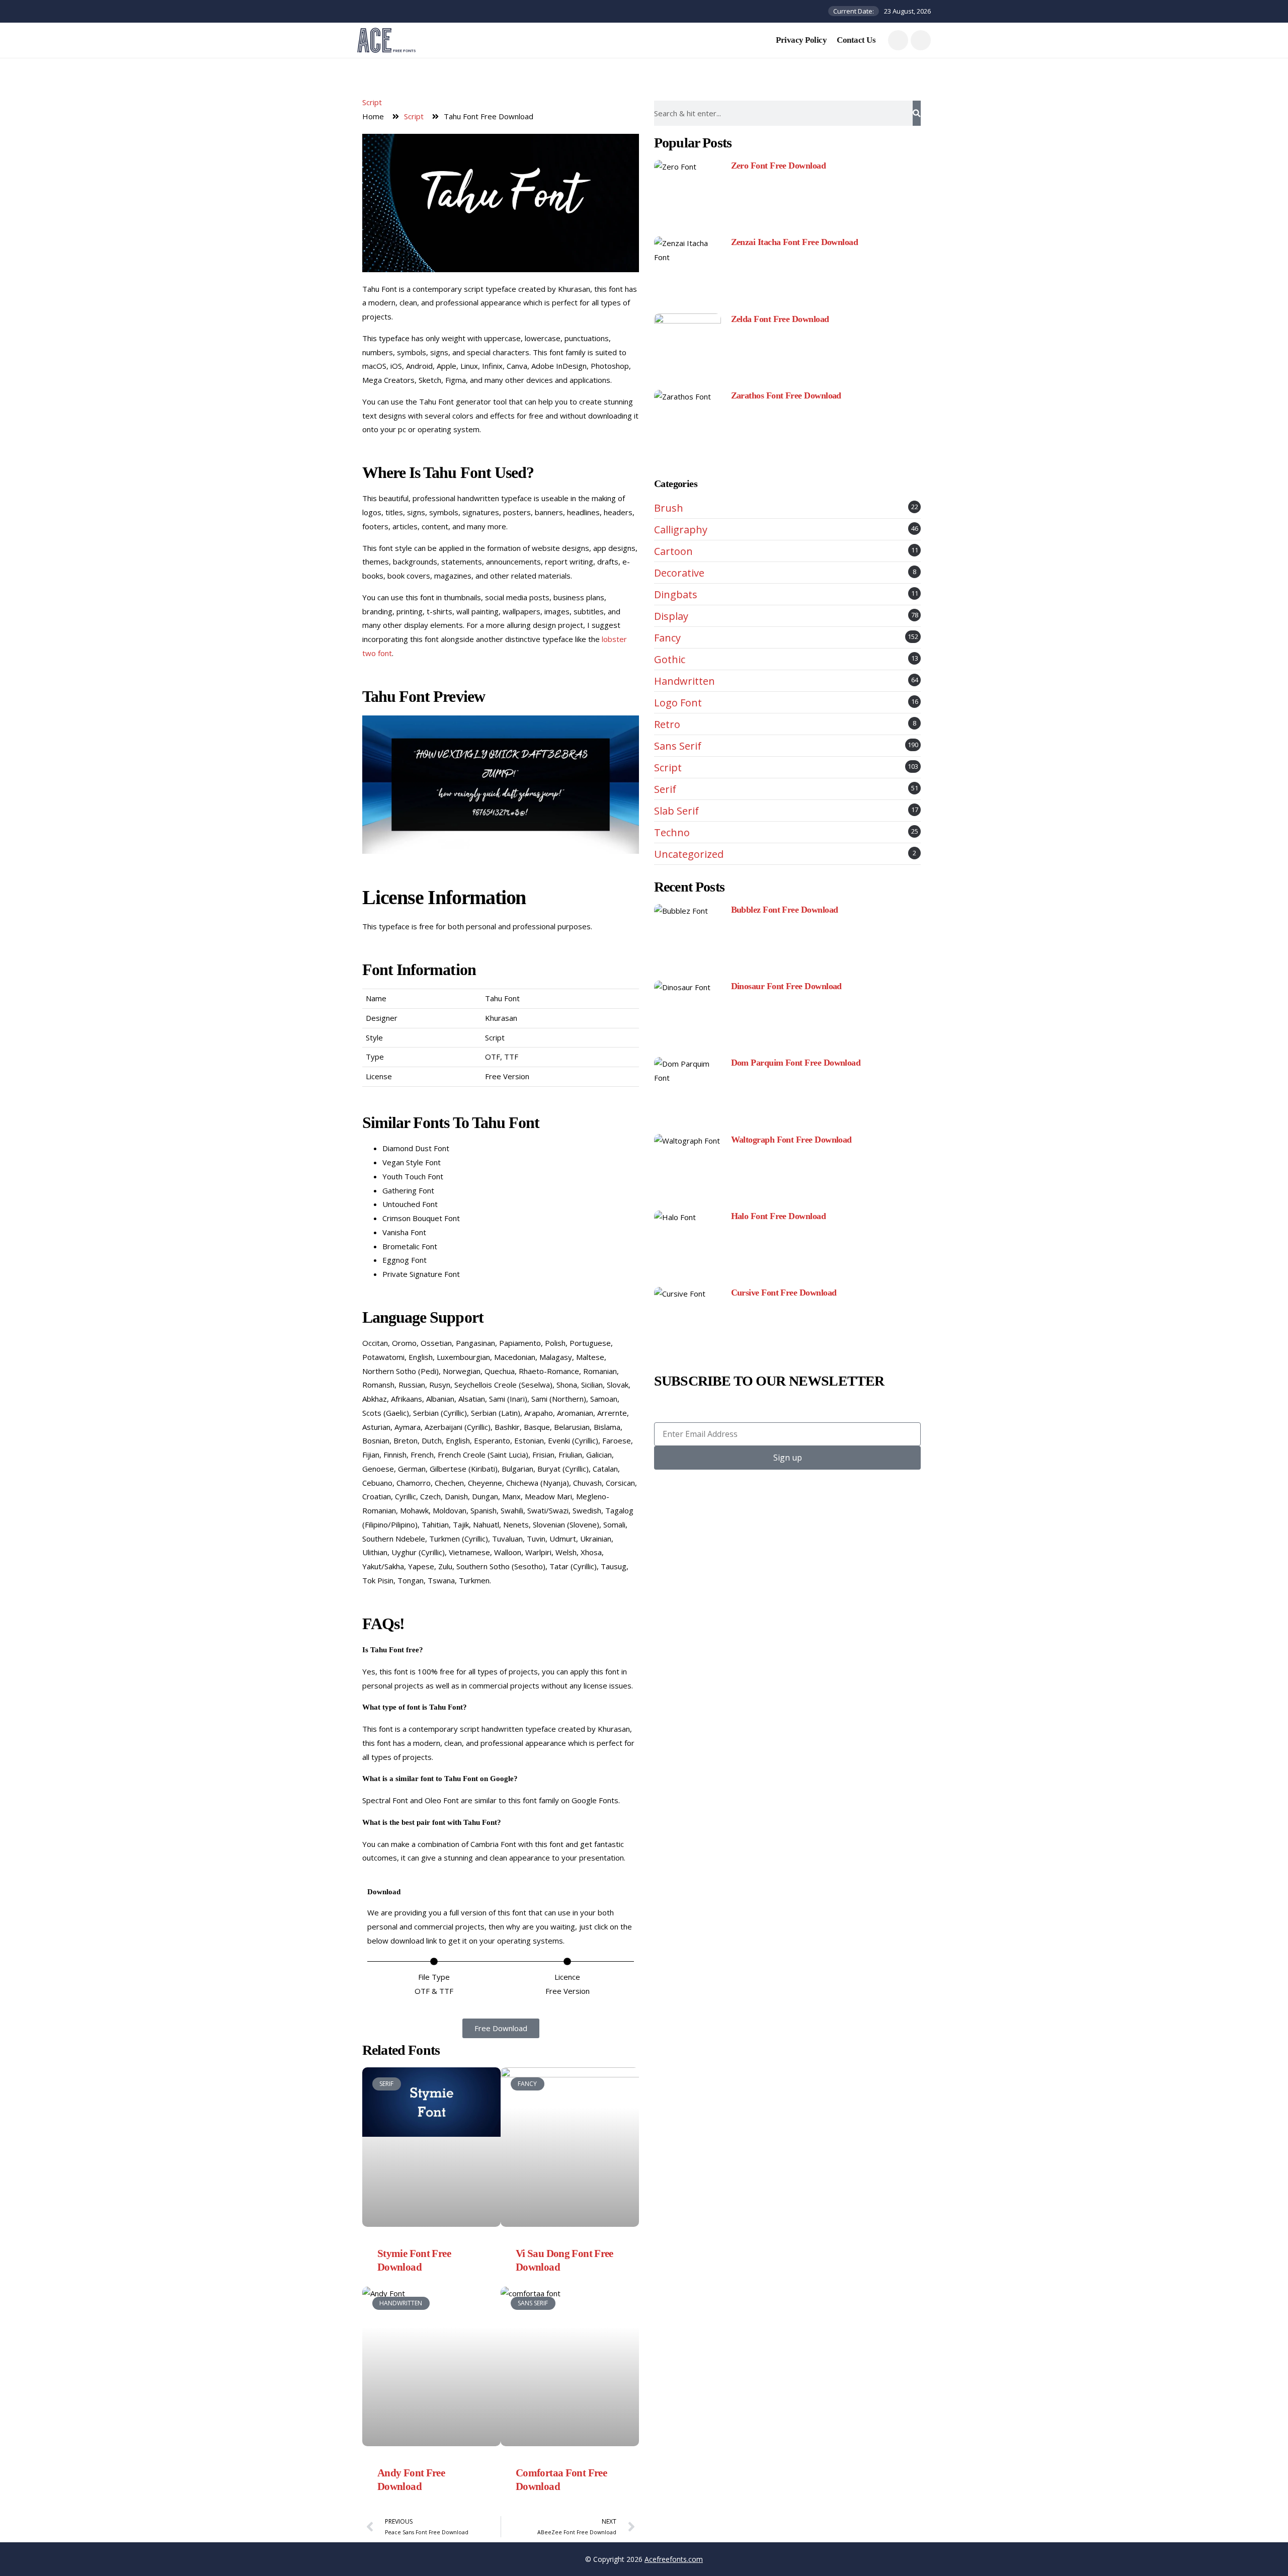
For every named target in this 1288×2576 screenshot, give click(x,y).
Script (372, 102)
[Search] (917, 113)
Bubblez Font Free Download (785, 910)
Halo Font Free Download (779, 1216)
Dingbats (676, 595)
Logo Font (678, 703)
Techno (672, 833)
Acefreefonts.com (674, 2559)
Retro (667, 725)
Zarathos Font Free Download (786, 395)
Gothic (670, 660)
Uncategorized (689, 854)
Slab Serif (676, 811)
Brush (669, 508)
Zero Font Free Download (779, 166)
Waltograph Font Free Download (791, 1140)
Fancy (667, 638)
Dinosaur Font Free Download (786, 986)
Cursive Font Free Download (784, 1293)
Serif (665, 789)
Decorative (679, 573)
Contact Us (856, 40)
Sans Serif (678, 746)
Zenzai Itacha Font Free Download (795, 242)
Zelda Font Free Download (780, 319)
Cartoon (673, 551)
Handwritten (685, 681)
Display (671, 616)
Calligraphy (681, 530)
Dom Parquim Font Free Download (796, 1063)
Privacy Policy (801, 40)
